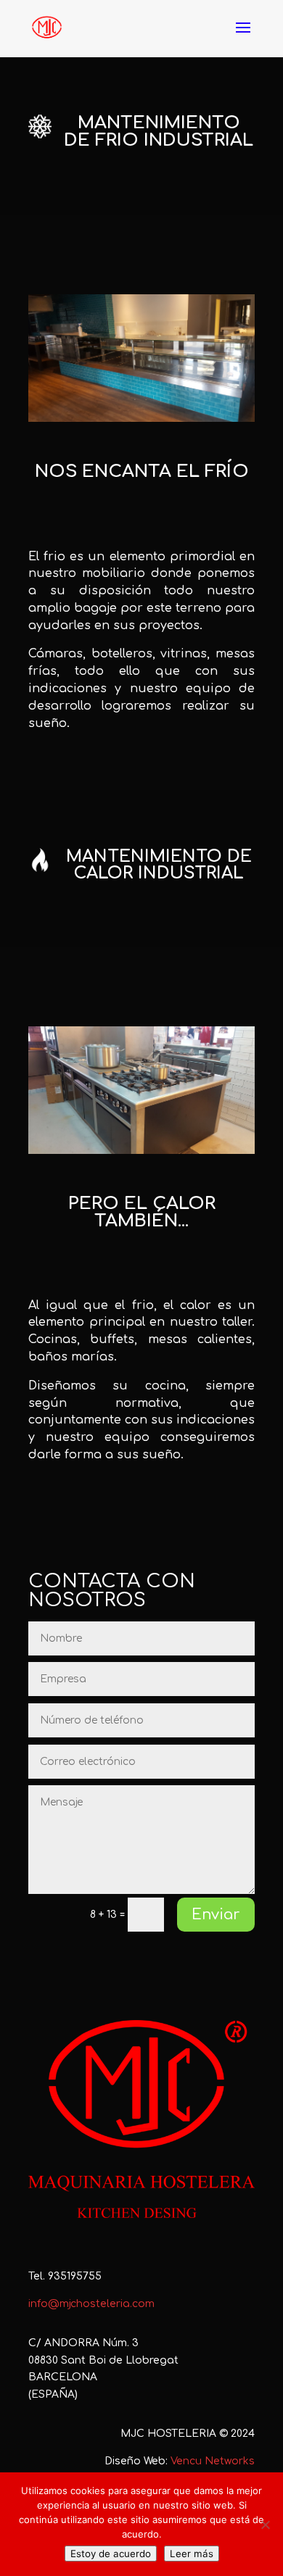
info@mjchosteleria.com (91, 2304)
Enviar (216, 1915)
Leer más (192, 2554)
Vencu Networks (213, 2461)
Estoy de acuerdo (111, 2554)
